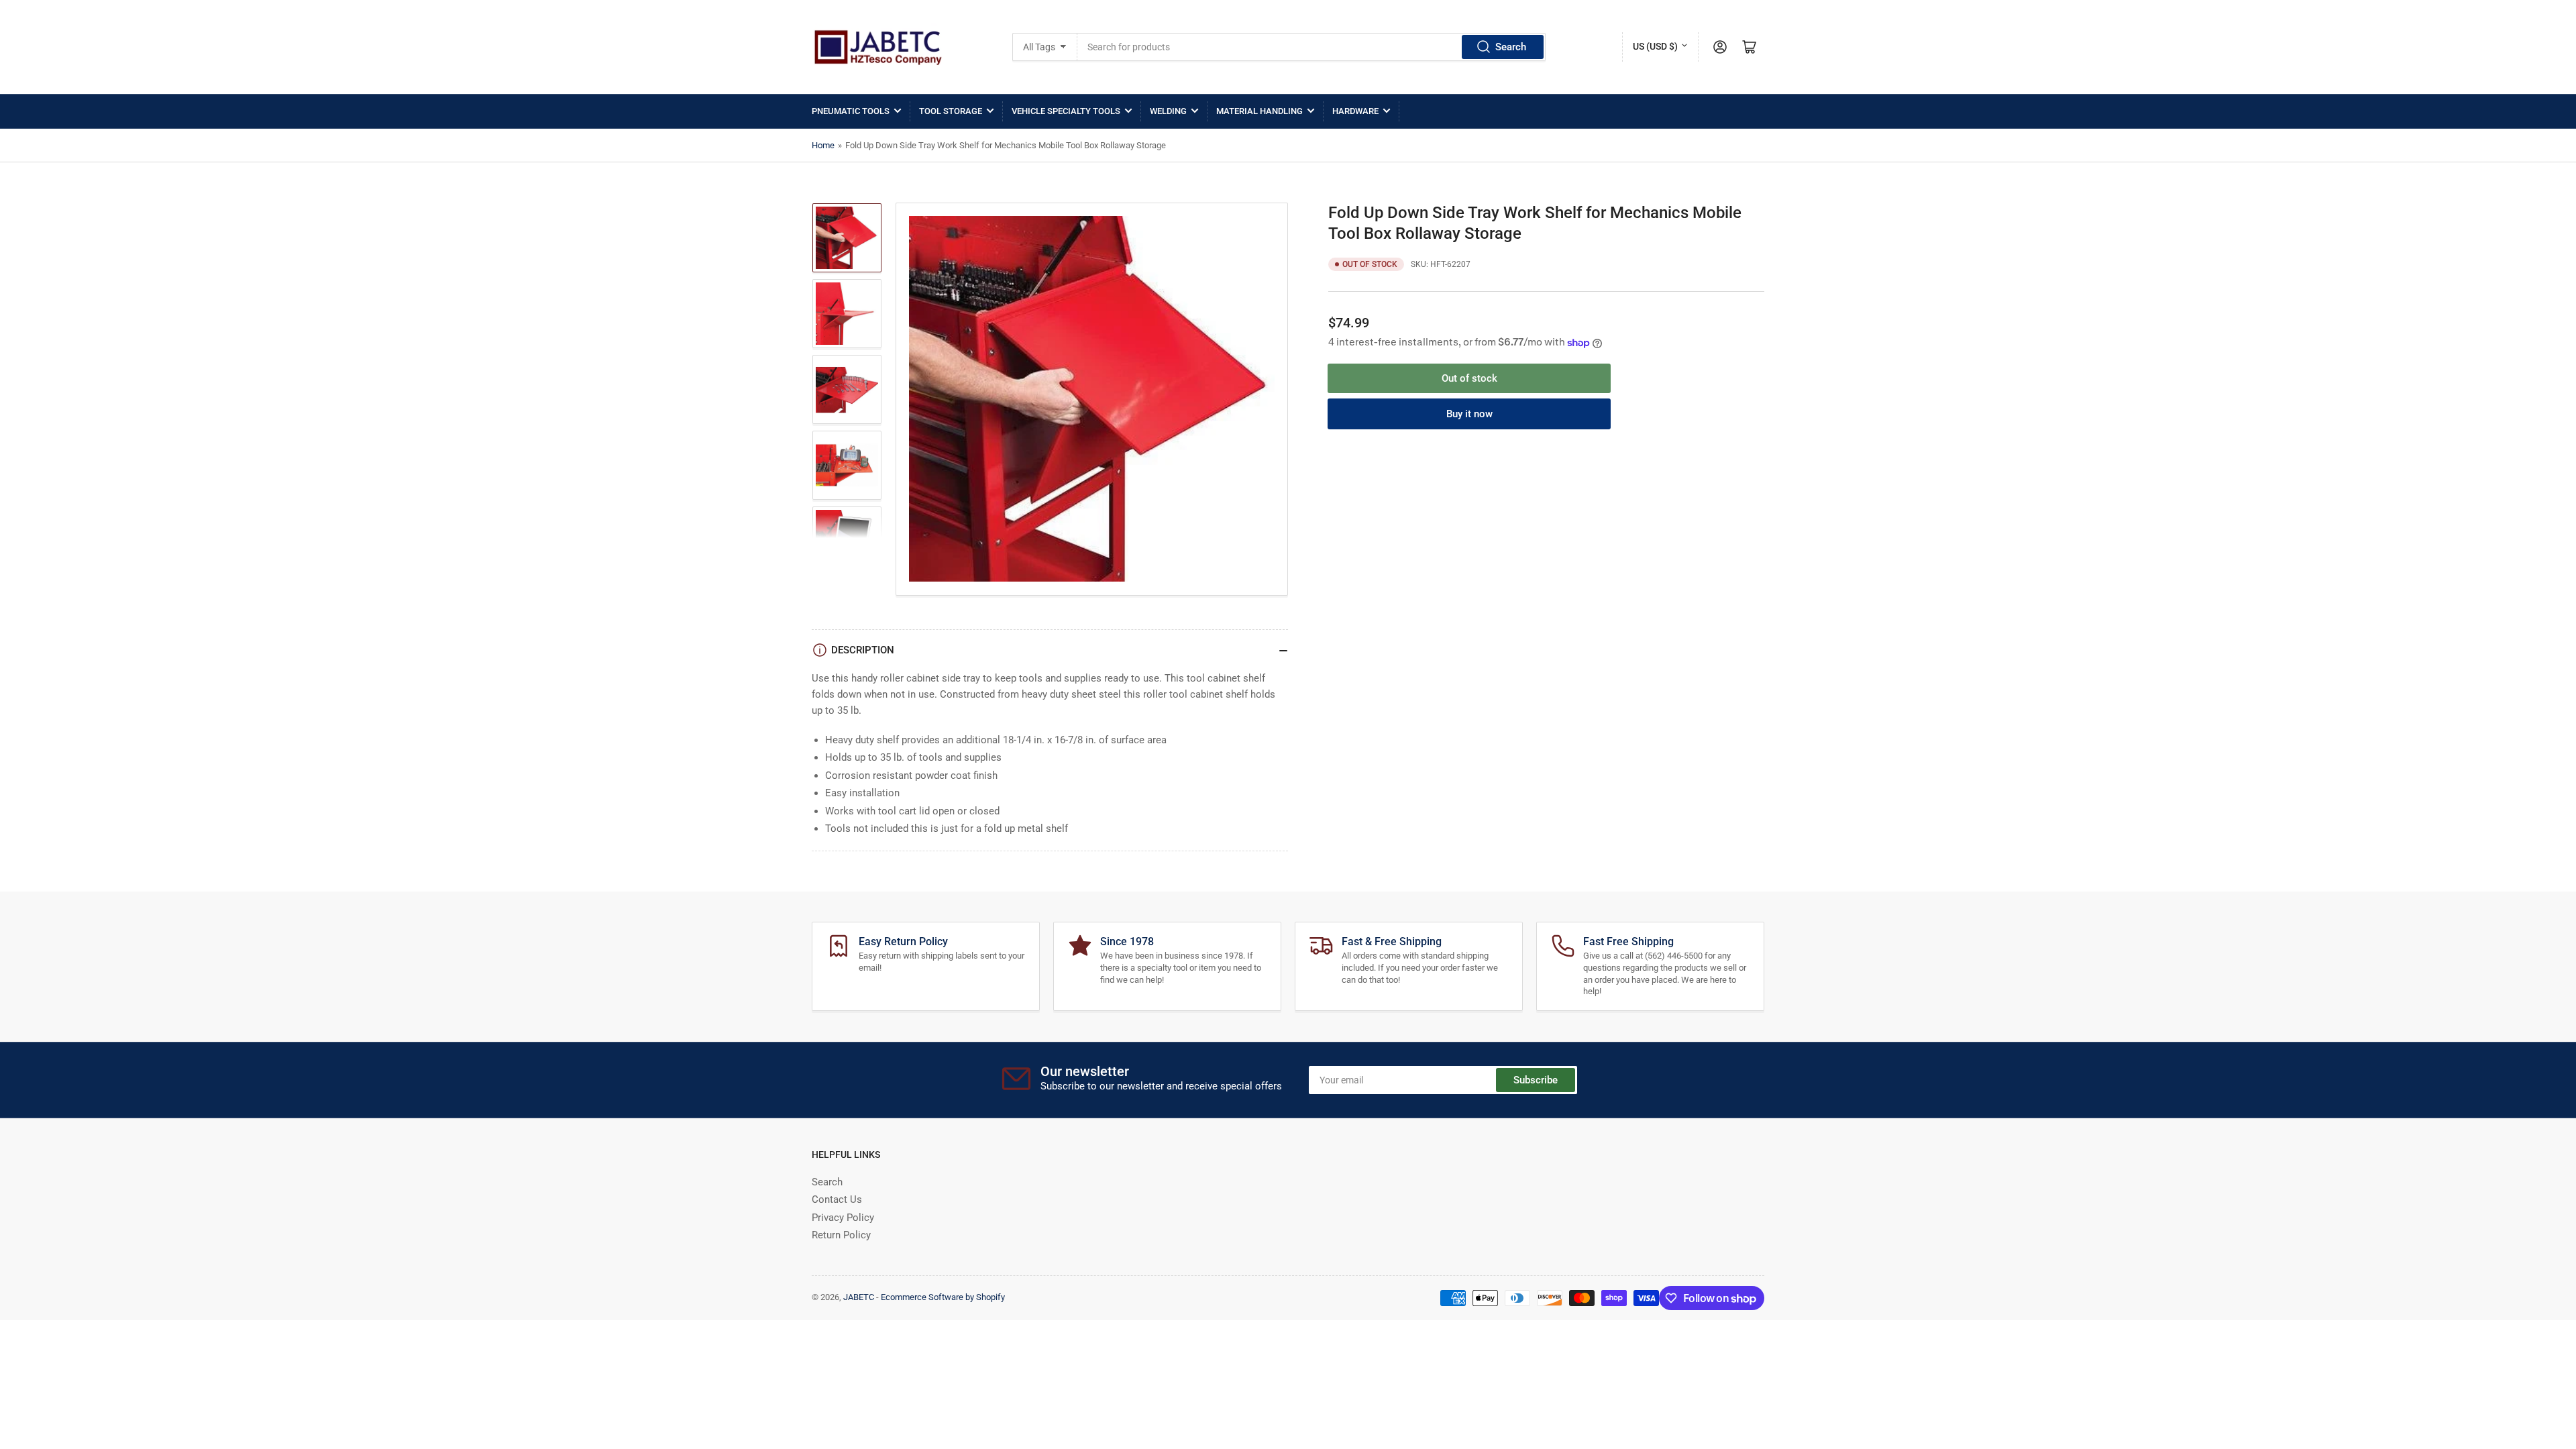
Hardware (1355, 111)
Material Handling (1259, 111)
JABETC (859, 1297)
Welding (1168, 111)
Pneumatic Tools (851, 111)
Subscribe (1536, 1080)
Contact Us (837, 1199)
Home (823, 145)
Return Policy (841, 1235)
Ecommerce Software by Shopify (943, 1297)
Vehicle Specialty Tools (1066, 111)
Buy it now (1469, 414)
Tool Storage (951, 111)
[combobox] (1312, 47)
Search (1511, 47)
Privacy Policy (843, 1218)
